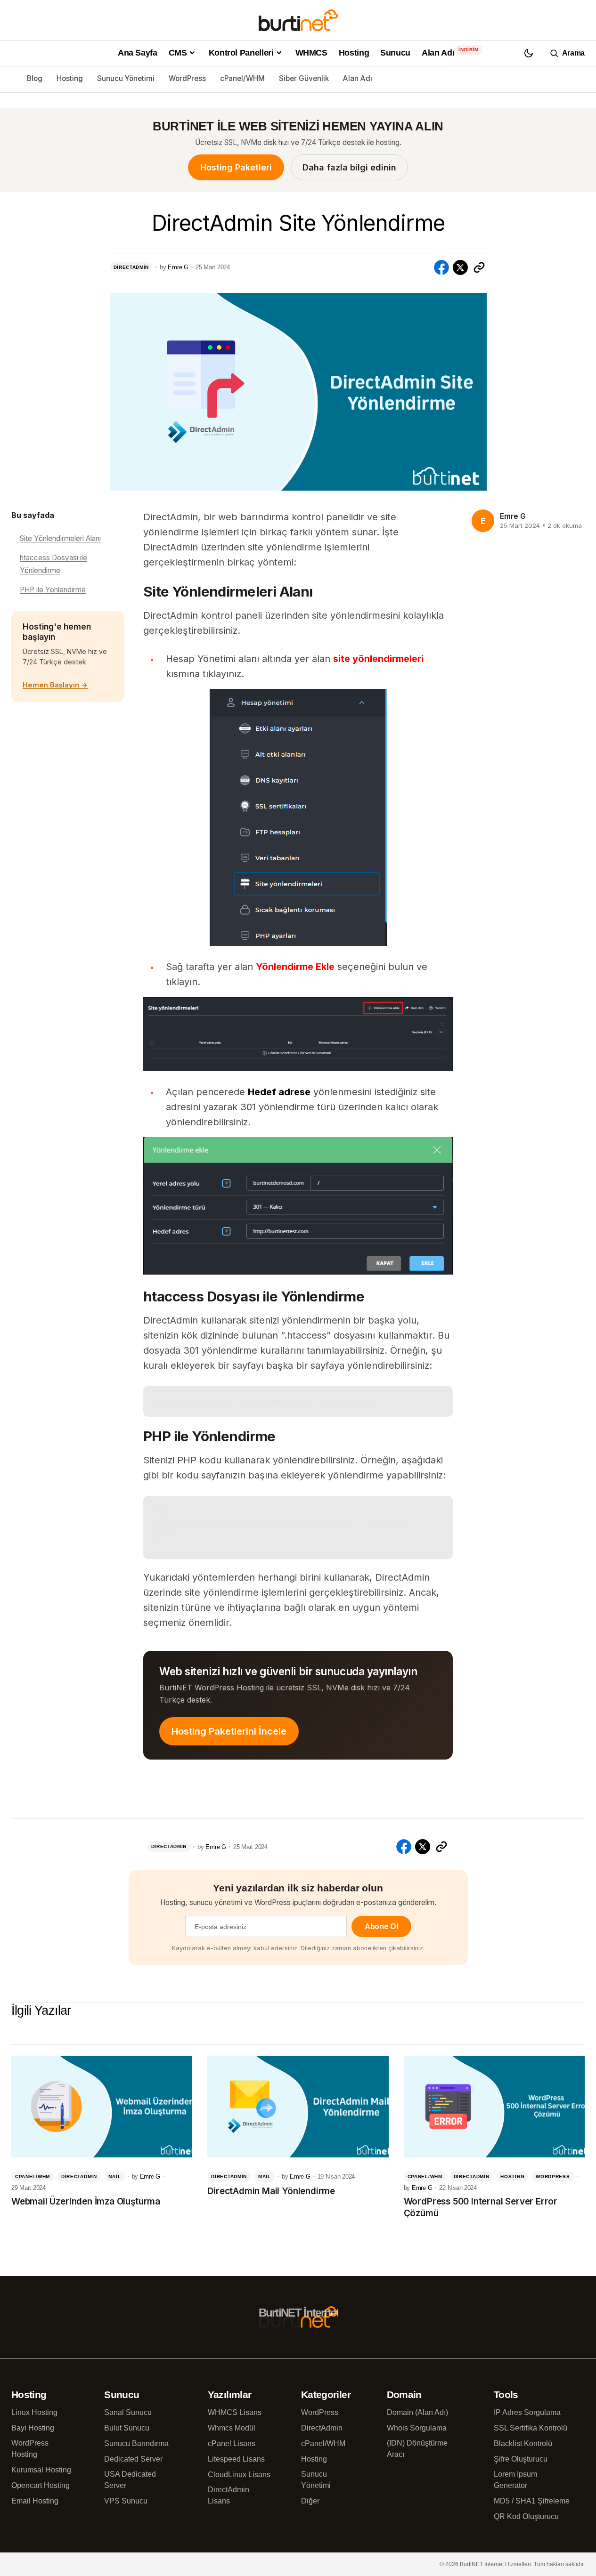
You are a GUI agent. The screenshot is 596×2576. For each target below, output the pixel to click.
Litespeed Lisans (236, 2459)
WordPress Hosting (30, 2449)
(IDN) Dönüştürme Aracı (417, 2449)
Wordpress (553, 2176)
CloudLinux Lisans (239, 2475)
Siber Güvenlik (304, 78)
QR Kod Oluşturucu (526, 2516)
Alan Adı (358, 78)
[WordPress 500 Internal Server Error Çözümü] (494, 2107)
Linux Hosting (34, 2412)
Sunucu (122, 2394)
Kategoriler (326, 2394)
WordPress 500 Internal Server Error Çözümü (481, 2207)
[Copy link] (479, 267)
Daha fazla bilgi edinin (349, 167)
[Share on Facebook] (441, 267)
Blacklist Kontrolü (523, 2443)
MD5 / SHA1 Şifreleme (532, 2501)
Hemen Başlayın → (55, 685)
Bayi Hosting (33, 2428)
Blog (35, 78)
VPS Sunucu (126, 2501)
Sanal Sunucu (128, 2412)
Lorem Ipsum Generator (515, 2480)
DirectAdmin (131, 267)
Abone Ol (381, 1926)
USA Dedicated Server (130, 2480)
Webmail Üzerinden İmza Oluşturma (86, 2201)
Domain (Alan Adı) (417, 2412)
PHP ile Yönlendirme (53, 590)
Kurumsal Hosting (41, 2470)
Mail (115, 2176)
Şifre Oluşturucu (521, 2459)
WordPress (187, 78)
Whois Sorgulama (417, 2428)
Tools (506, 2394)
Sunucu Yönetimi (126, 78)
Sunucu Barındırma (136, 2443)
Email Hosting (35, 2501)
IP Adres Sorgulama (527, 2412)
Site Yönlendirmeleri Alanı (60, 538)
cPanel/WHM (242, 78)
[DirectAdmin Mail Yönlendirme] (298, 2107)
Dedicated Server (133, 2459)
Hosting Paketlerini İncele (229, 1731)
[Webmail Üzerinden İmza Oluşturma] (102, 2107)
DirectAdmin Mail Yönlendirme (271, 2191)
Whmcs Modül (232, 2428)
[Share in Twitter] (460, 267)
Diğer (310, 2501)
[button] (529, 53)
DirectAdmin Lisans (229, 2495)
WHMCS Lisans (235, 2412)
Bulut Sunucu (127, 2428)
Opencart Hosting (41, 2485)
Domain (404, 2394)
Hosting (70, 78)
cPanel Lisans (232, 2443)
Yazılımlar (230, 2394)
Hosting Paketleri (236, 167)
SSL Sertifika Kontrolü (531, 2428)
